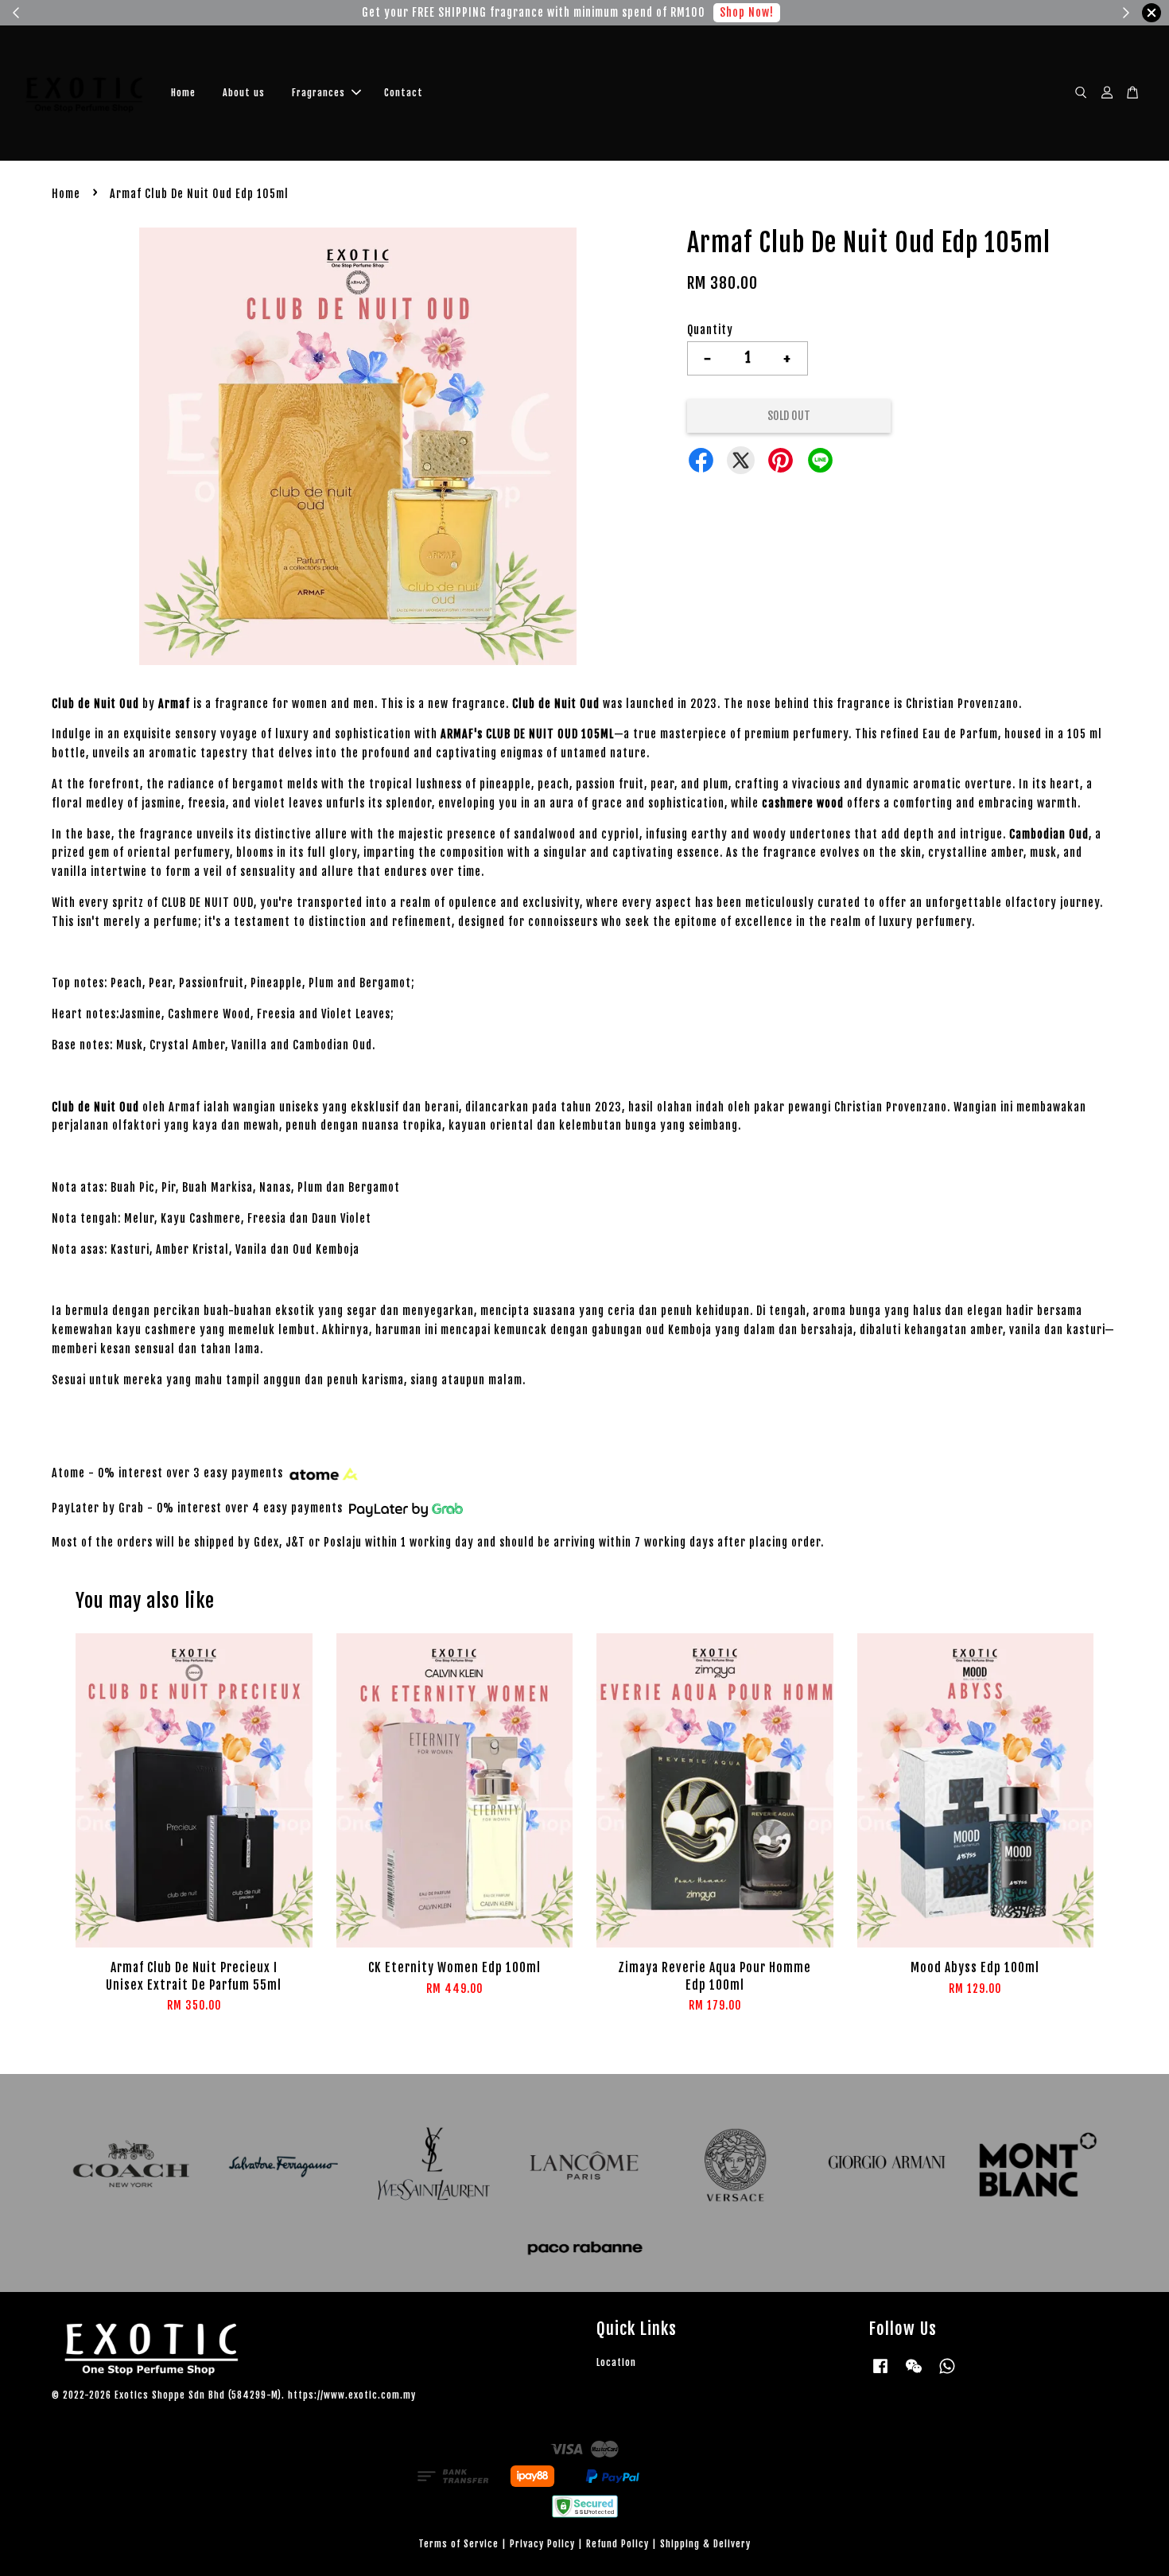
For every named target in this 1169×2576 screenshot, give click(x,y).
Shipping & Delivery (705, 2544)
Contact (404, 93)
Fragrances (318, 93)
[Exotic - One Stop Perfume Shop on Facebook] (880, 2374)
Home (183, 93)
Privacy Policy (542, 2544)
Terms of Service (458, 2544)
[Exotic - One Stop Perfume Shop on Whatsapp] (947, 2374)
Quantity (710, 330)
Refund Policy (618, 2544)
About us (244, 93)
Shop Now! (95, 12)
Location (616, 2362)
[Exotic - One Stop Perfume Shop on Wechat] (914, 2374)
